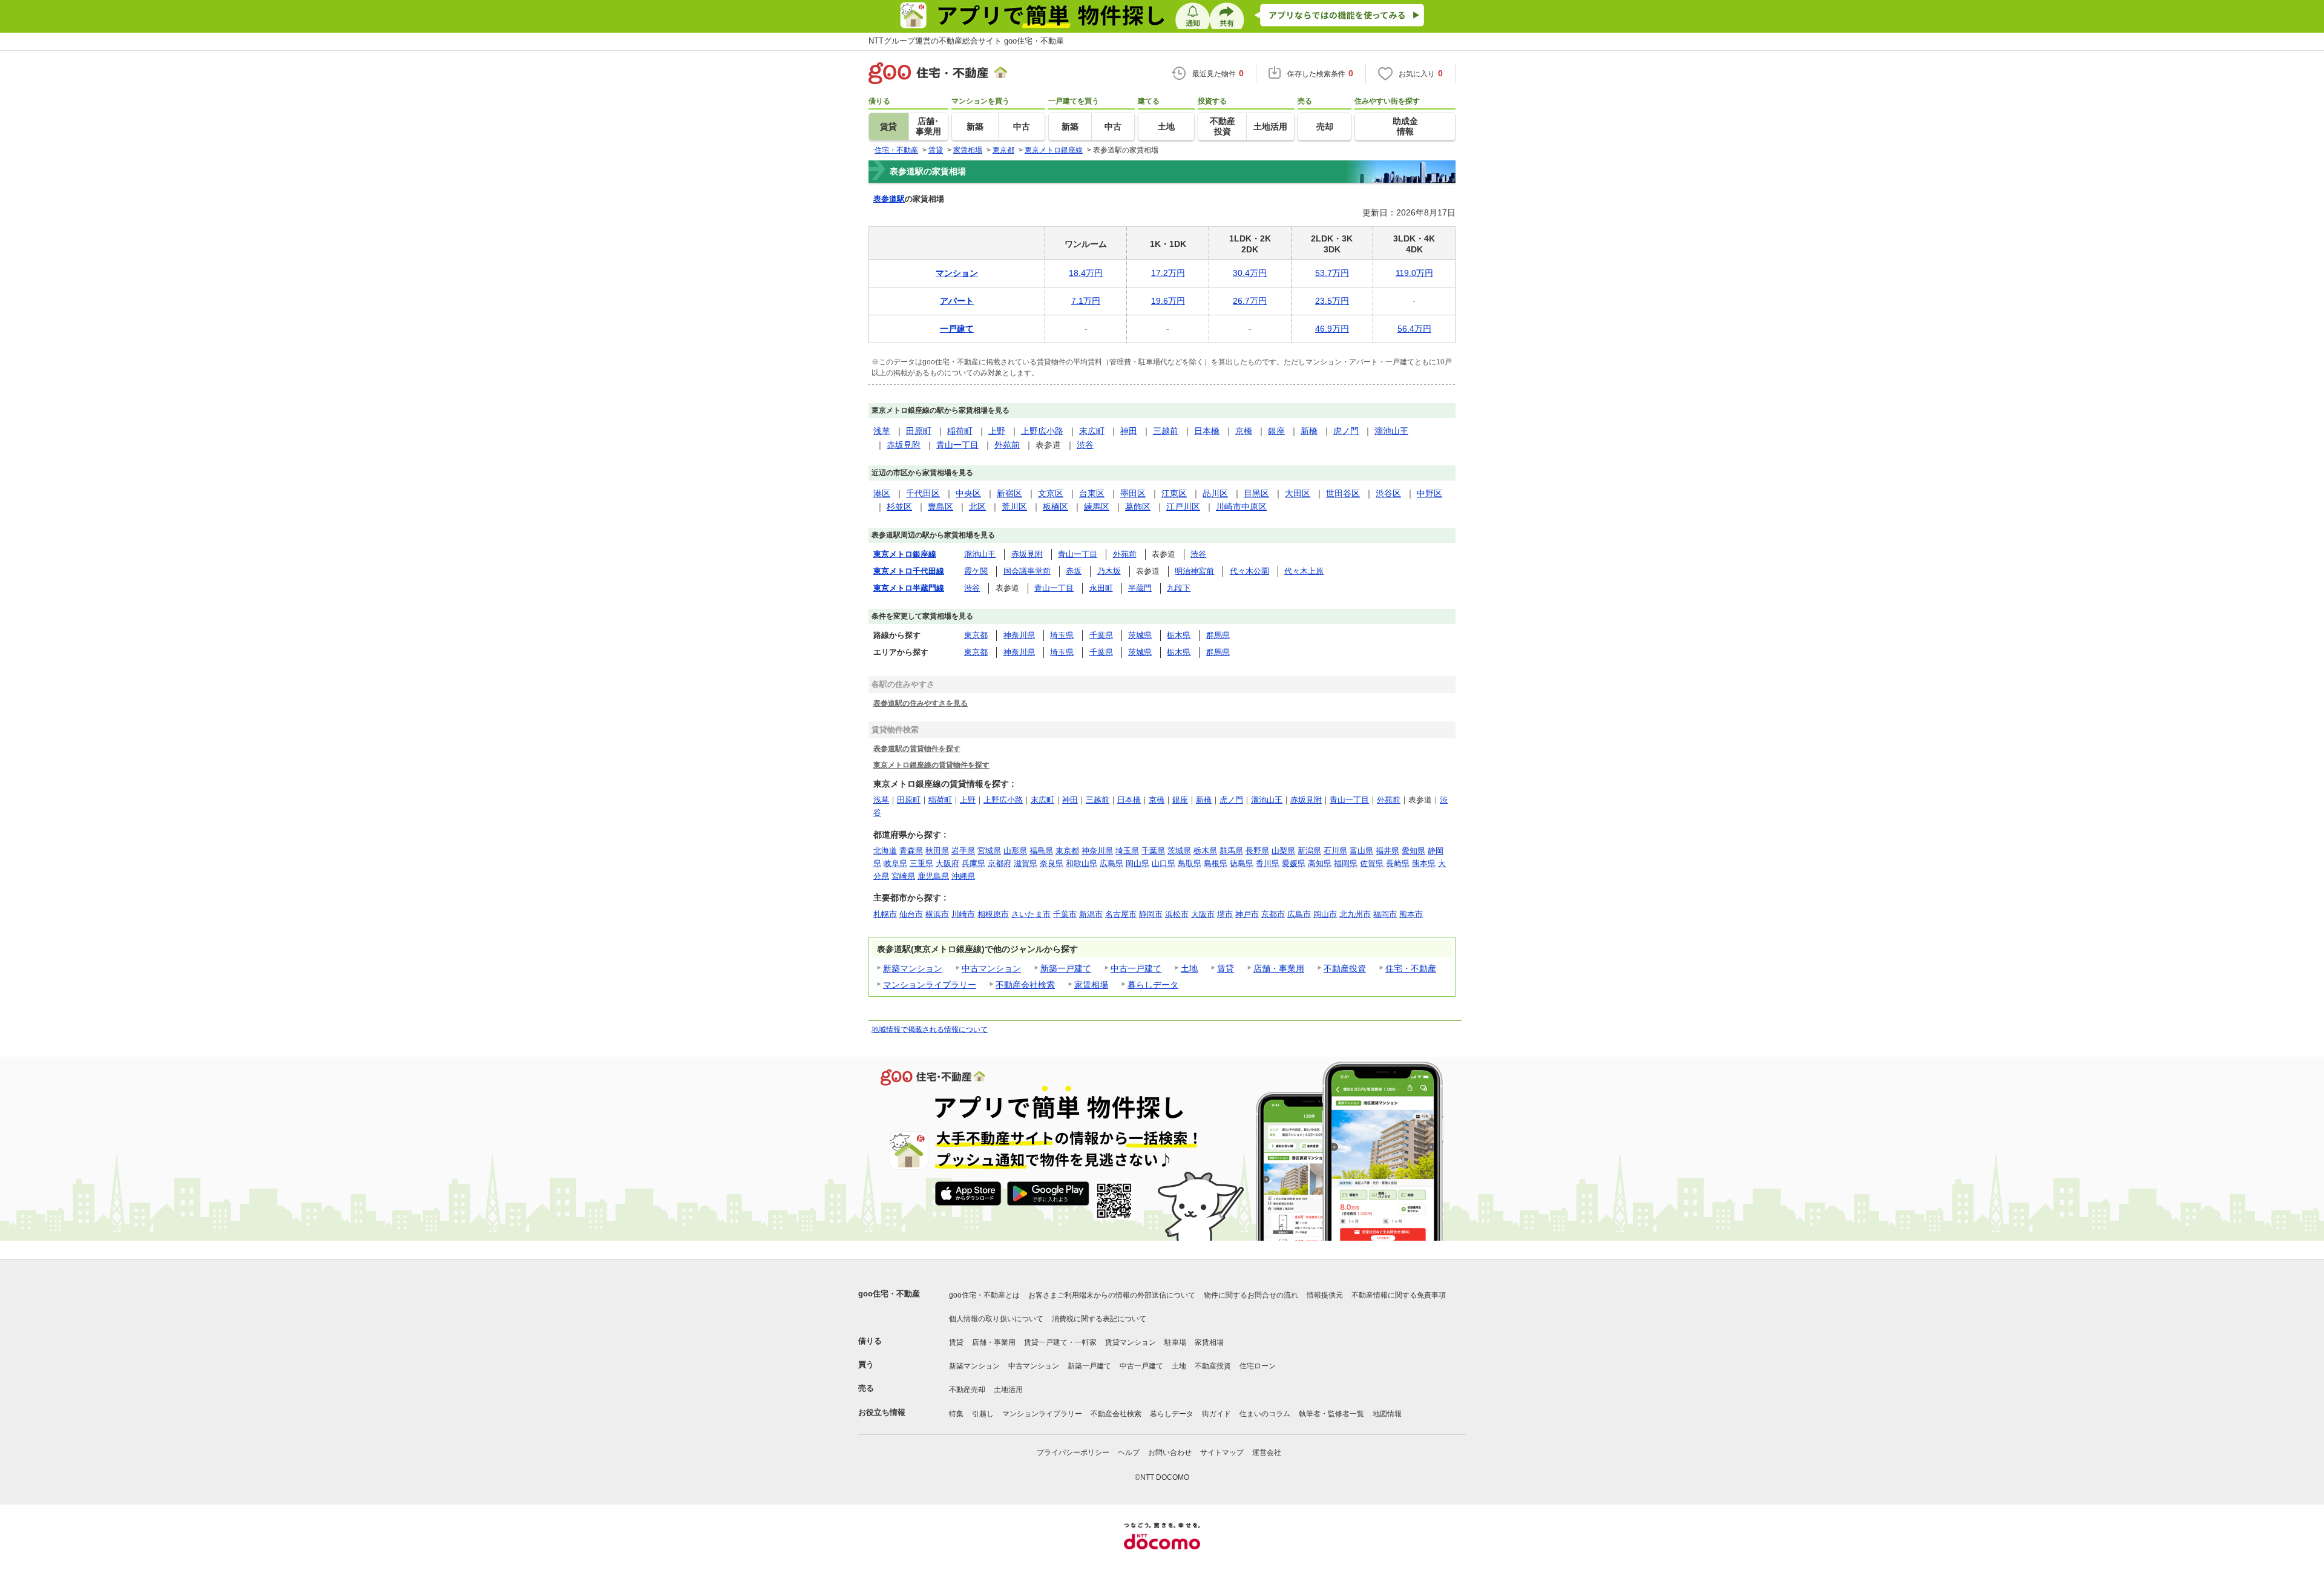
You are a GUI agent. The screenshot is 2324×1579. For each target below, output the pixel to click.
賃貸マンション (1131, 1342)
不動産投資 (1345, 968)
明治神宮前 (1194, 571)
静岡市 (1151, 914)
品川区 (1215, 493)
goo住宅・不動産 (889, 1294)
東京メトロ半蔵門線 (909, 588)
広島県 (1111, 863)
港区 (882, 493)
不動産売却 (967, 1390)
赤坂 (1074, 571)
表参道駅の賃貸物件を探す (917, 748)
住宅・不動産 (1411, 968)
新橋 (1309, 431)
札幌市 (885, 914)
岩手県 (963, 851)
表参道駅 (889, 199)
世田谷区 (1343, 493)
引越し (983, 1414)
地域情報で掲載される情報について (930, 1029)
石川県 (1335, 851)
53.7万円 (1332, 273)
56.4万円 (1414, 329)
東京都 (976, 635)
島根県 (1216, 863)
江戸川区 (1183, 507)
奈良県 (1052, 863)
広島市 (1299, 914)
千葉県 (1101, 635)
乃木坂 (1109, 571)
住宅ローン (1258, 1366)
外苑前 (1007, 445)
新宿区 (1009, 493)
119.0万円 (1414, 273)
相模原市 (993, 914)
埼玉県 (1062, 635)
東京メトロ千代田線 (909, 571)
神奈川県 (1019, 635)
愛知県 (1413, 851)
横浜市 (937, 914)
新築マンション (913, 968)
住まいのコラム (1265, 1414)
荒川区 (1014, 507)
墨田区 (1133, 493)
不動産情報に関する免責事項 (1399, 1295)
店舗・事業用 (1279, 968)
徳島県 (1242, 863)
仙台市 (911, 914)
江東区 (1174, 493)
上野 (997, 431)
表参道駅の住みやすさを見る (921, 703)
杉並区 (899, 507)
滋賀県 (1026, 863)
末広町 (1092, 431)
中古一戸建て (1136, 968)
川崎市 (963, 914)
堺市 (1225, 914)
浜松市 (1177, 914)
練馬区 (1097, 507)
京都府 (1000, 863)
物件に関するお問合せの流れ (1251, 1295)
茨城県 (1140, 635)
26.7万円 (1250, 301)
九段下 (1179, 588)
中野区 (1430, 493)
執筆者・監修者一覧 (1331, 1414)
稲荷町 (960, 431)
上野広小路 (1042, 431)
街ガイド (1216, 1414)
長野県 (1257, 851)
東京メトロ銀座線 (905, 554)
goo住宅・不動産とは (984, 1295)
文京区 (1051, 493)
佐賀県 (1372, 863)
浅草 (882, 431)
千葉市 (1065, 914)
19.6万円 (1168, 301)
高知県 (1320, 863)
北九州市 (1355, 914)
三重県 (921, 863)
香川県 (1268, 863)
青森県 (911, 851)
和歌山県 (1082, 863)
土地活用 (1008, 1390)
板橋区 (1055, 507)
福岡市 (1385, 914)
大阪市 (1203, 914)
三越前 (1166, 431)
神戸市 (1247, 914)
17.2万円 (1168, 273)
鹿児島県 (933, 876)
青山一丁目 (957, 445)
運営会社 (1267, 1453)
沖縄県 (963, 876)
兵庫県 (973, 863)
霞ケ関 (976, 571)
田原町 (919, 431)
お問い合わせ (1170, 1453)
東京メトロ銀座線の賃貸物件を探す (931, 765)
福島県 (1041, 851)
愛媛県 (1294, 863)
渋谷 (1085, 445)
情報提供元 (1325, 1295)
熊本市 (1411, 914)
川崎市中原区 (1241, 507)
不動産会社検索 (1025, 985)
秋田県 (937, 851)
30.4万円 (1250, 273)
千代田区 (923, 493)
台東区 (1092, 493)
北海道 (885, 851)
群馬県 (1218, 635)
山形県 (1015, 851)
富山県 (1361, 851)
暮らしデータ (1153, 985)
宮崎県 (903, 876)
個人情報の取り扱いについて (996, 1319)
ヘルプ (1129, 1453)
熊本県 (1424, 863)
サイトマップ (1222, 1453)
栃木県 (1179, 635)
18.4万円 (1086, 273)
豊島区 (940, 507)
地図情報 (1387, 1414)
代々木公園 (1249, 571)
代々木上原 (1304, 571)
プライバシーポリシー (1073, 1453)
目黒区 (1256, 493)
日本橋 (1207, 431)
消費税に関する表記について (1099, 1319)
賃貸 (1226, 968)
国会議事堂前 (1027, 571)
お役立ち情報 (882, 1412)
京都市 (1273, 914)
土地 (1189, 968)
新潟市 (1091, 914)
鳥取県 (1190, 863)
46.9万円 (1332, 329)
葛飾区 (1138, 507)
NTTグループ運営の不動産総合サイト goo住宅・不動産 (966, 41)
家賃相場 (1091, 985)
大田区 (1298, 493)
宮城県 (989, 851)
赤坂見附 (904, 445)
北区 (977, 507)
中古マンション (991, 968)
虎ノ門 (1346, 431)
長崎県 (1398, 863)
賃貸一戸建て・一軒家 (1060, 1342)
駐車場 (1175, 1342)
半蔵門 (1140, 588)
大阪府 (947, 863)
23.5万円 (1332, 301)
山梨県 (1283, 851)
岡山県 (1137, 863)
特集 (956, 1414)
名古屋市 (1121, 914)
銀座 (1276, 431)
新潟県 (1309, 851)
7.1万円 (1086, 301)
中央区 (968, 493)
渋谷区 (1388, 493)
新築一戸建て (1066, 968)
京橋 (1244, 431)
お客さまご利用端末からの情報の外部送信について (1112, 1295)
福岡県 (1346, 863)
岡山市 (1325, 914)
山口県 (1164, 863)
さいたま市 (1031, 914)
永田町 (1101, 588)
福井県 (1387, 851)
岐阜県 (895, 863)
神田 (1129, 431)
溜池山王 (1391, 431)
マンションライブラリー (930, 985)
